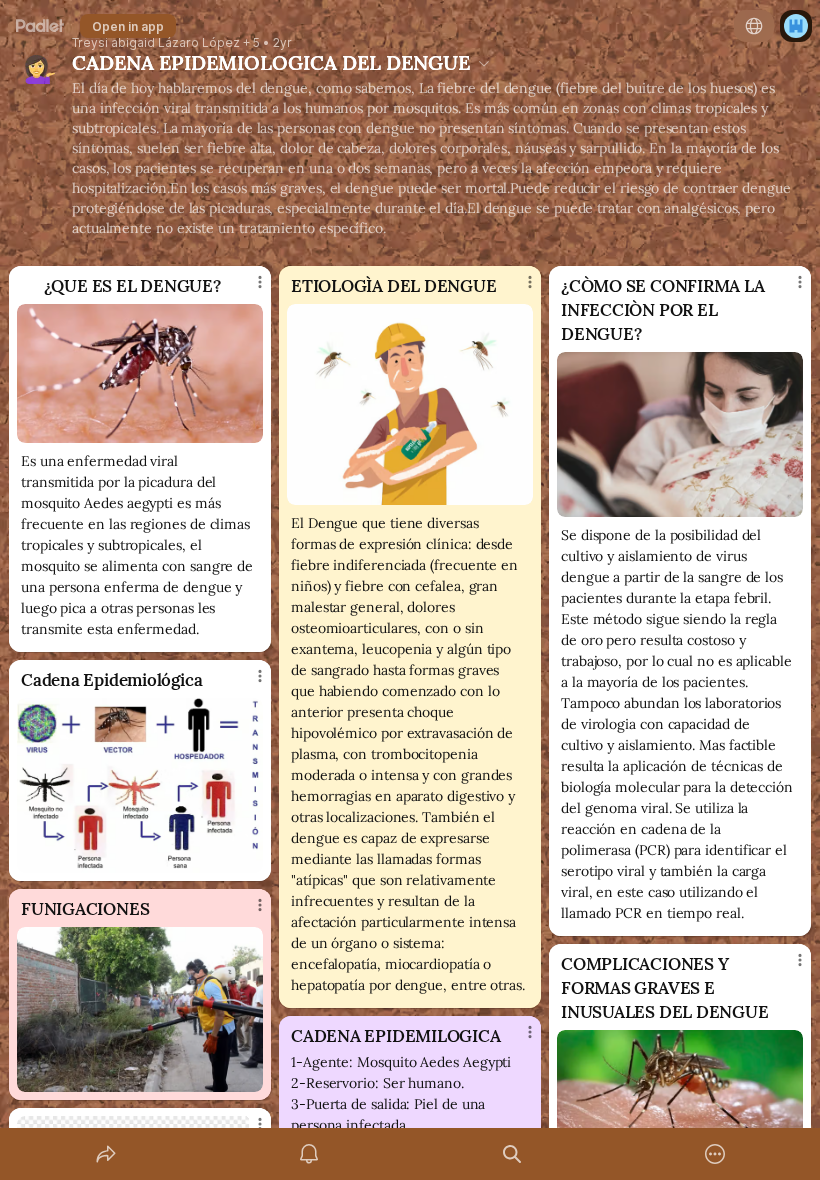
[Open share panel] (106, 1154)
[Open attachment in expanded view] (140, 373)
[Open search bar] (512, 1154)
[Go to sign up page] (796, 26)
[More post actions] (247, 290)
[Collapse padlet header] (484, 63)
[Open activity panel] (309, 1154)
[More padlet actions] (715, 1154)
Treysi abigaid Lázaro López (156, 43)
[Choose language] (754, 26)
